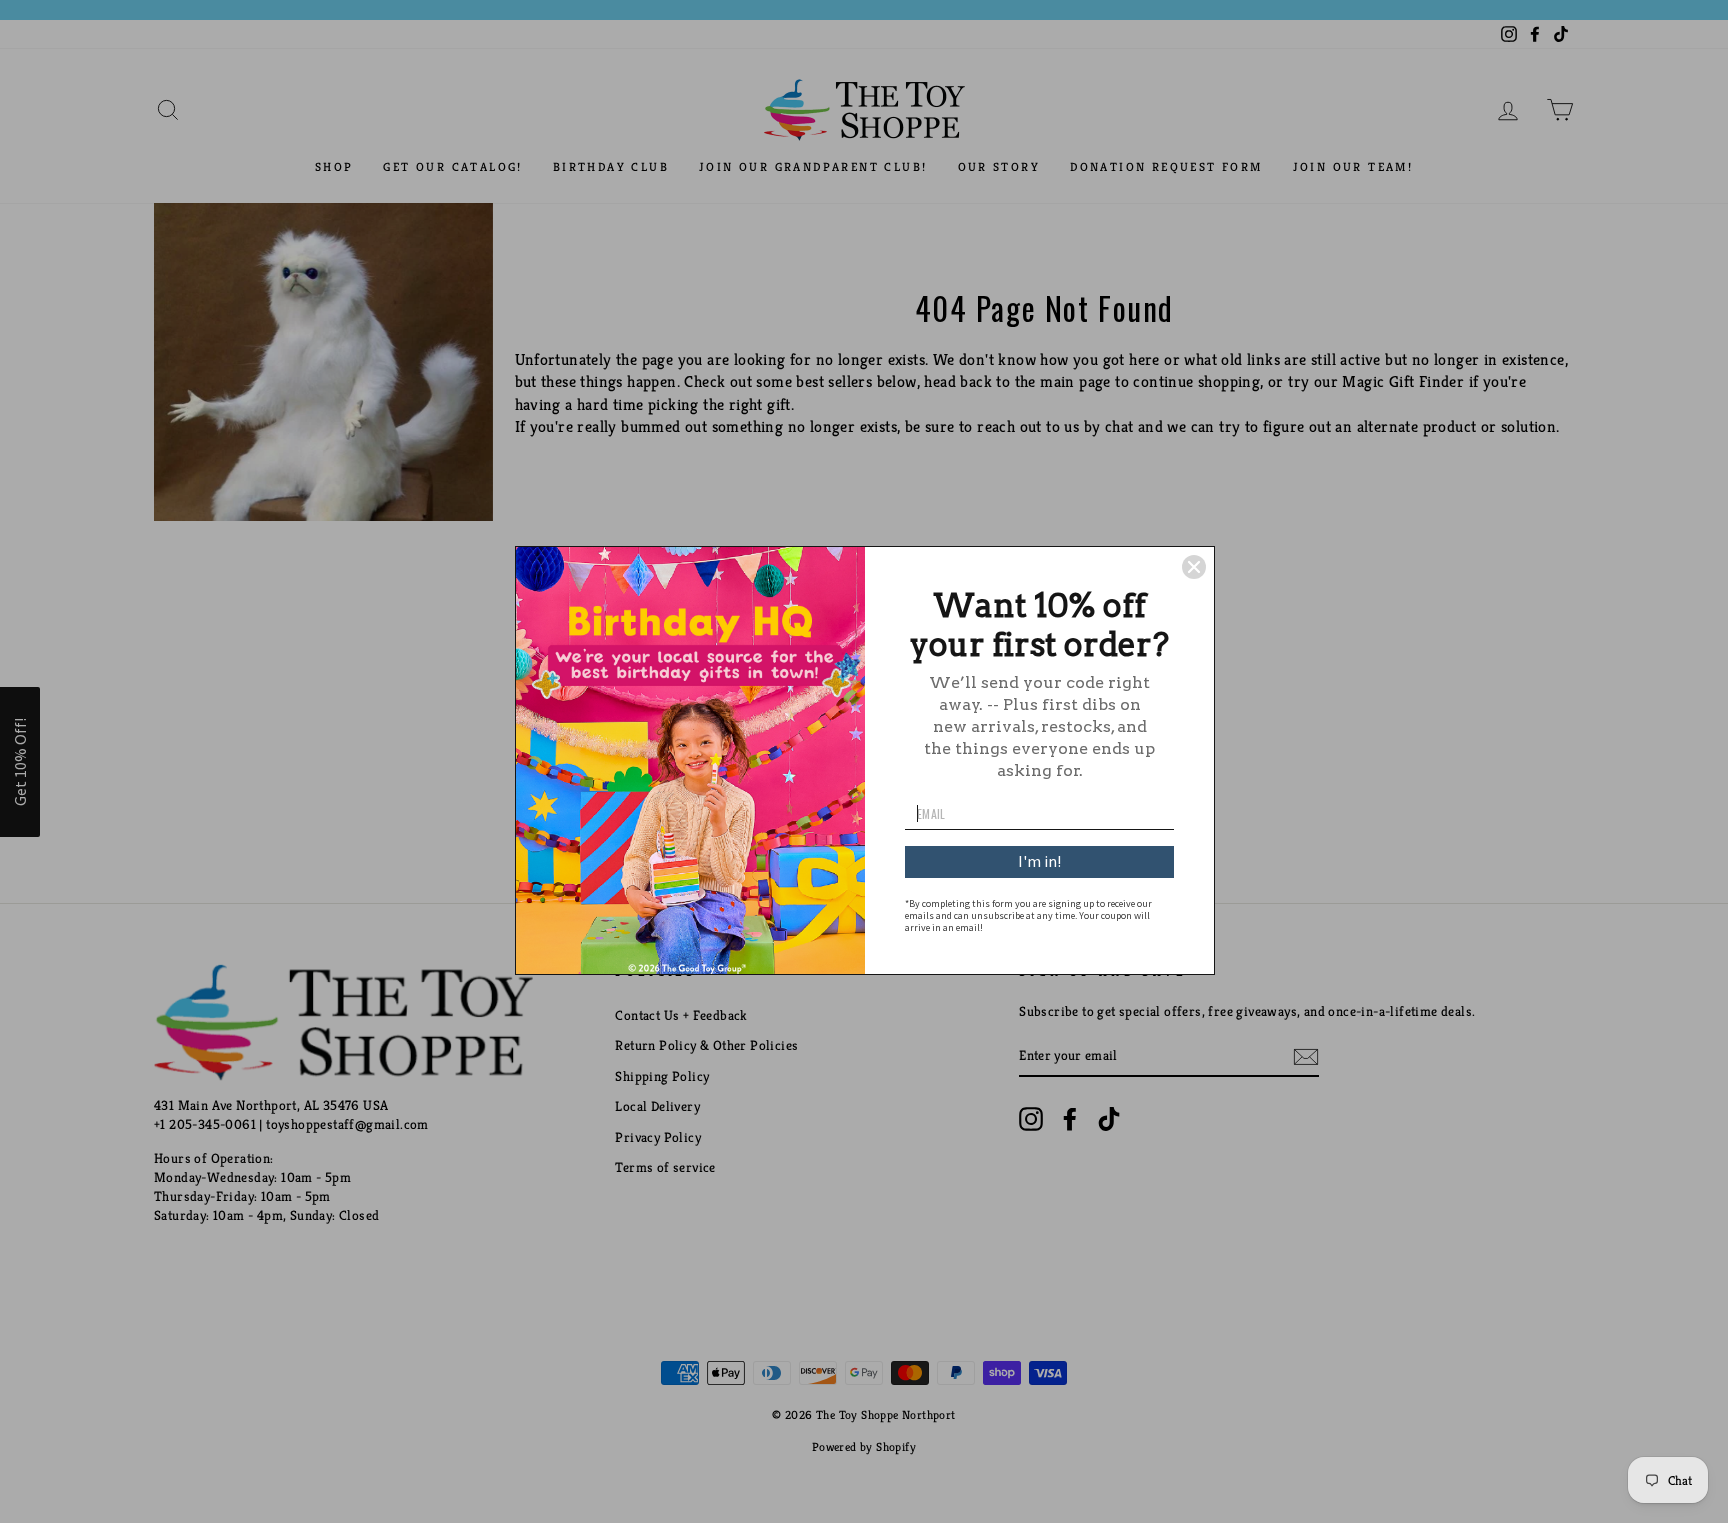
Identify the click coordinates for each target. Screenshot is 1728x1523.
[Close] (1194, 567)
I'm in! (1039, 861)
